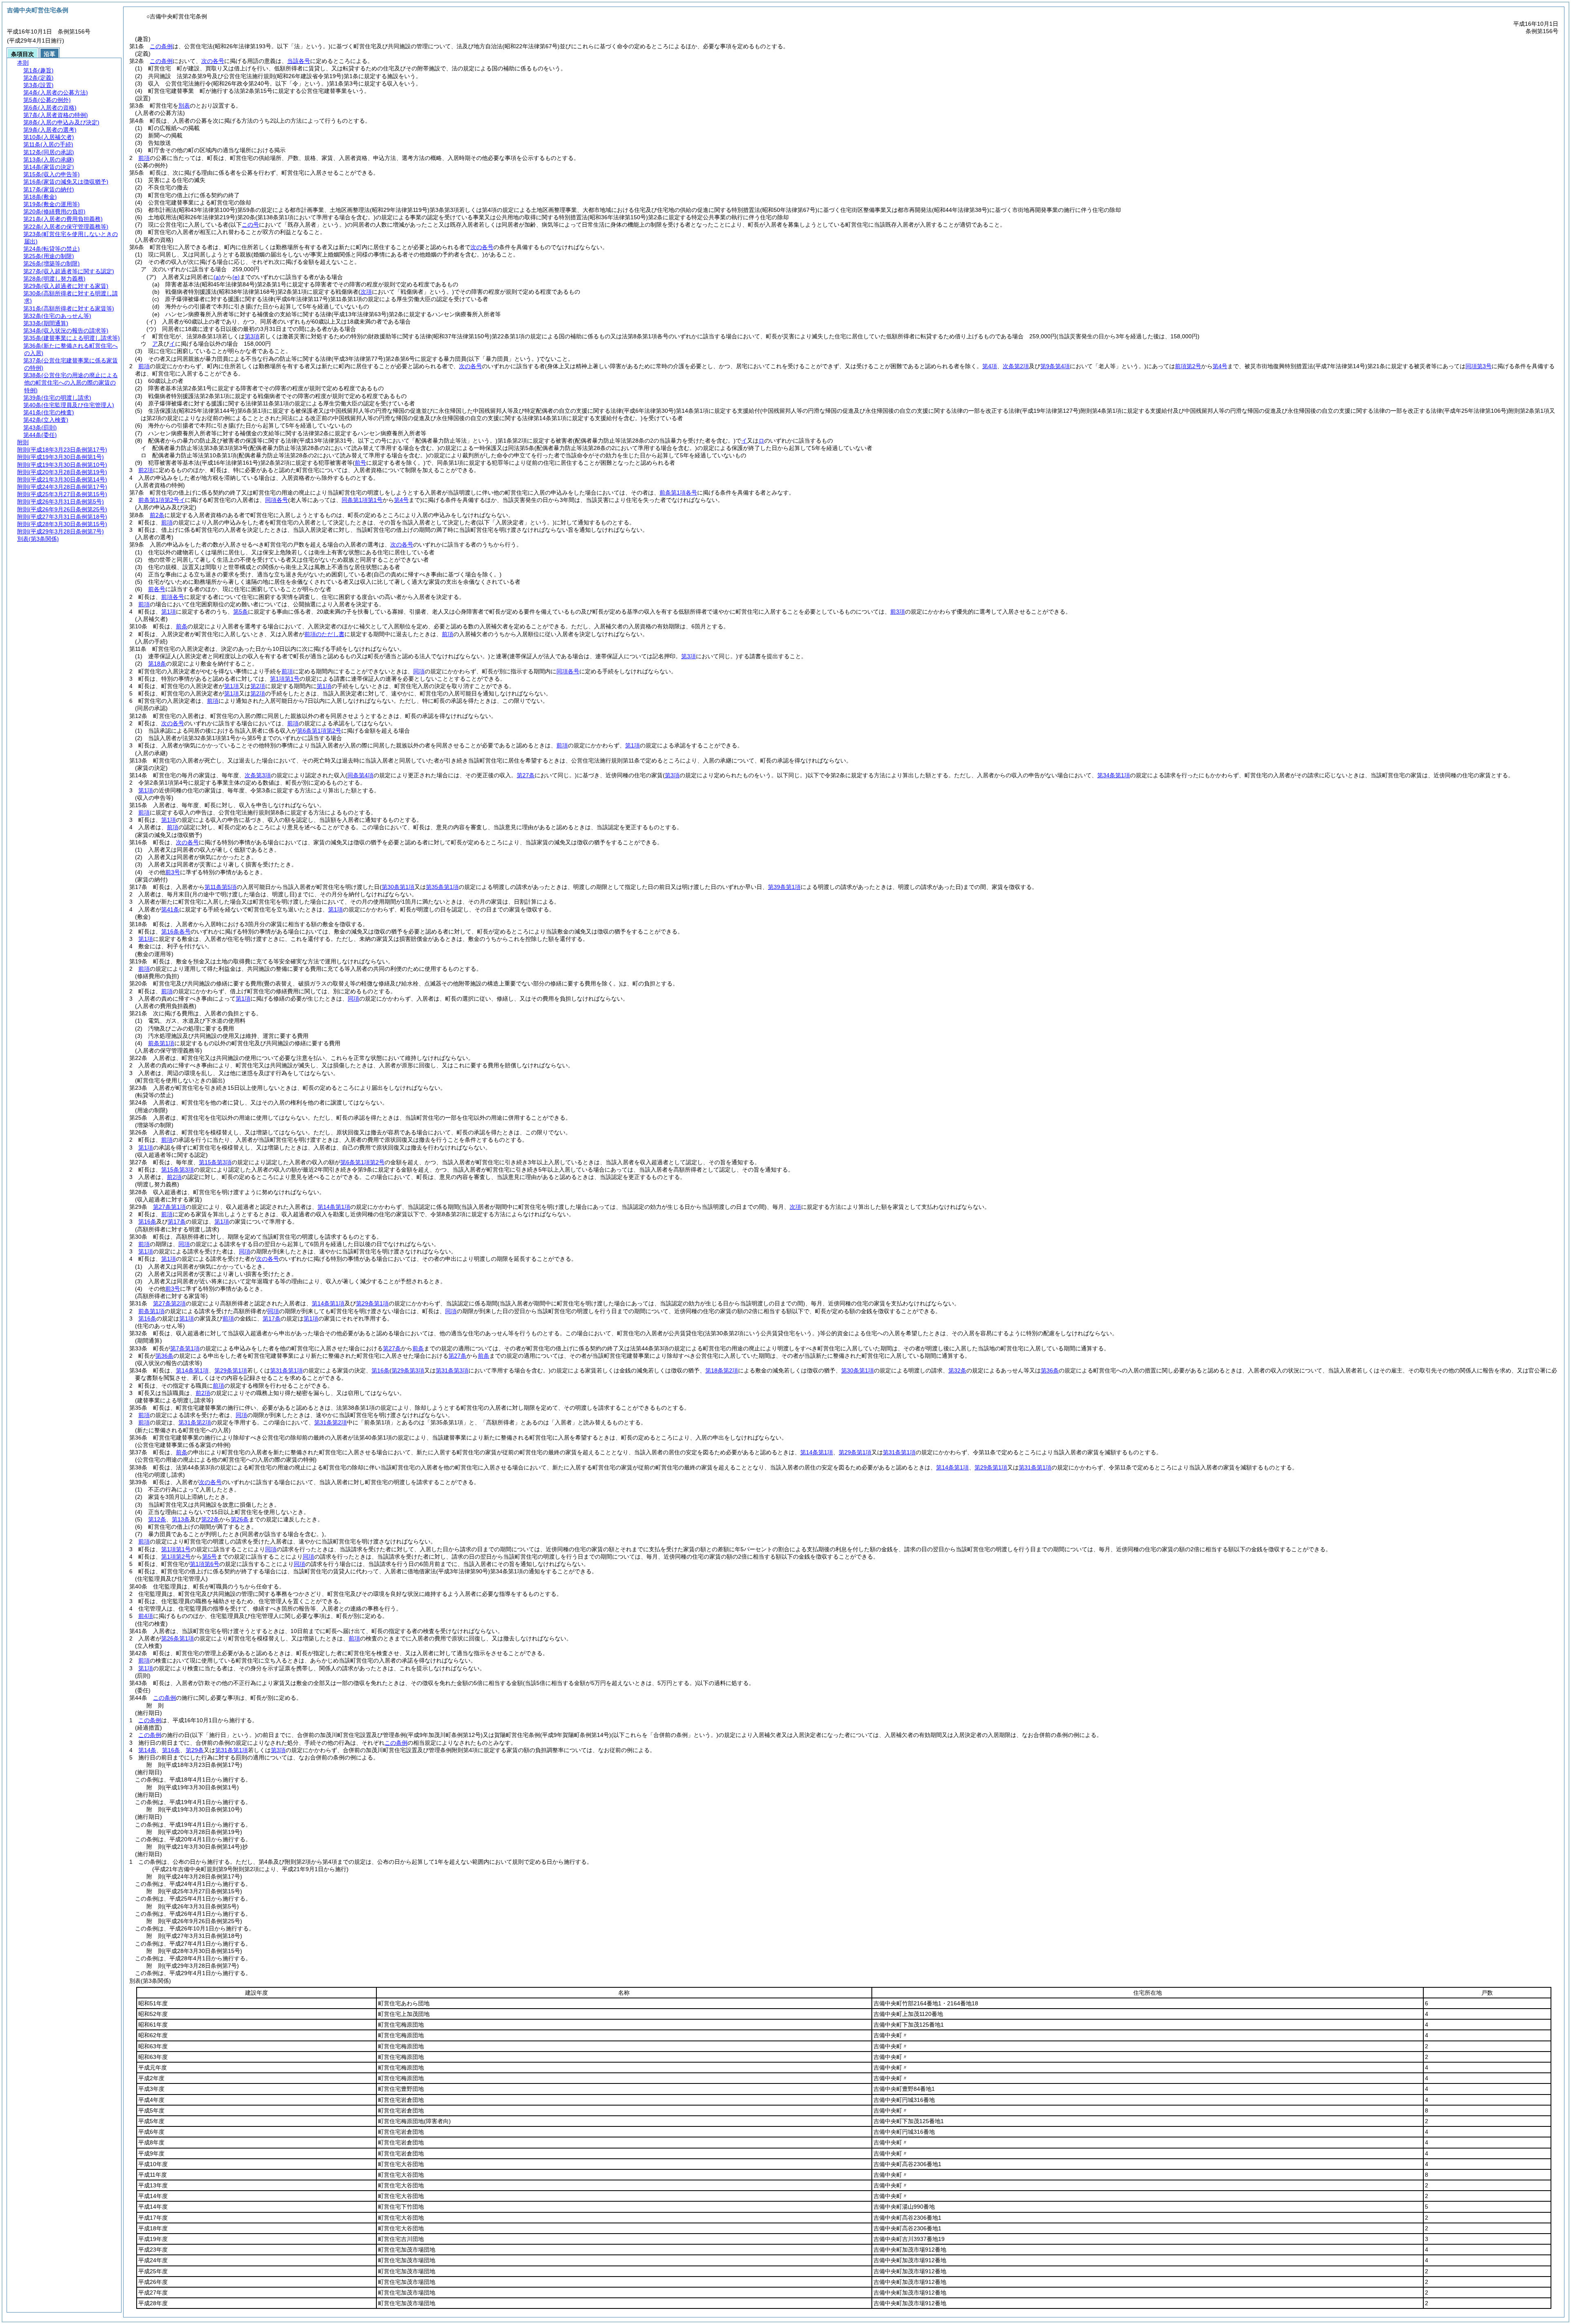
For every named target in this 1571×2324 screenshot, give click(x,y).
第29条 (195, 1750)
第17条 (177, 1222)
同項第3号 (1479, 366)
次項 (795, 1207)
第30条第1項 (858, 1370)
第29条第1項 (372, 1303)
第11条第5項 (221, 887)
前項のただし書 (324, 634)
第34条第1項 (1114, 775)
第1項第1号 (285, 679)
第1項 (169, 612)
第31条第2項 (195, 1422)
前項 (144, 158)
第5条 (241, 612)
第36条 (164, 1356)
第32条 (957, 1370)
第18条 (157, 664)
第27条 (392, 1348)
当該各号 (299, 61)
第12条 (157, 1519)
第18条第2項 (722, 1370)
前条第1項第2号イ (162, 500)
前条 (182, 626)
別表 (184, 106)
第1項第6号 (205, 1564)
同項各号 (277, 500)
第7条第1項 (185, 1348)
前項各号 (173, 597)
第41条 (170, 909)
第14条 (147, 1750)
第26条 (240, 1519)
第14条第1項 (334, 1207)
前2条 (157, 515)
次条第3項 (258, 775)
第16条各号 (176, 931)
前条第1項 (161, 1043)
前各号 (157, 589)
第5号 (209, 1557)
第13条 (181, 1519)
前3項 (898, 612)
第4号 (1220, 366)
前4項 (146, 1616)
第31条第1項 (286, 1370)
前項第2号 (1188, 366)
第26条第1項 (178, 1638)
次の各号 (213, 61)
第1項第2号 (176, 1557)
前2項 (146, 470)
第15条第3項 (215, 1162)
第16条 (147, 1222)
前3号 (173, 872)
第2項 (258, 686)
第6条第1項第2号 (319, 731)
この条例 (161, 46)
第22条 (210, 1519)
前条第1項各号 (678, 493)
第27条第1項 (169, 1207)
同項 (419, 671)
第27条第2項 (169, 1303)
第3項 (252, 336)
